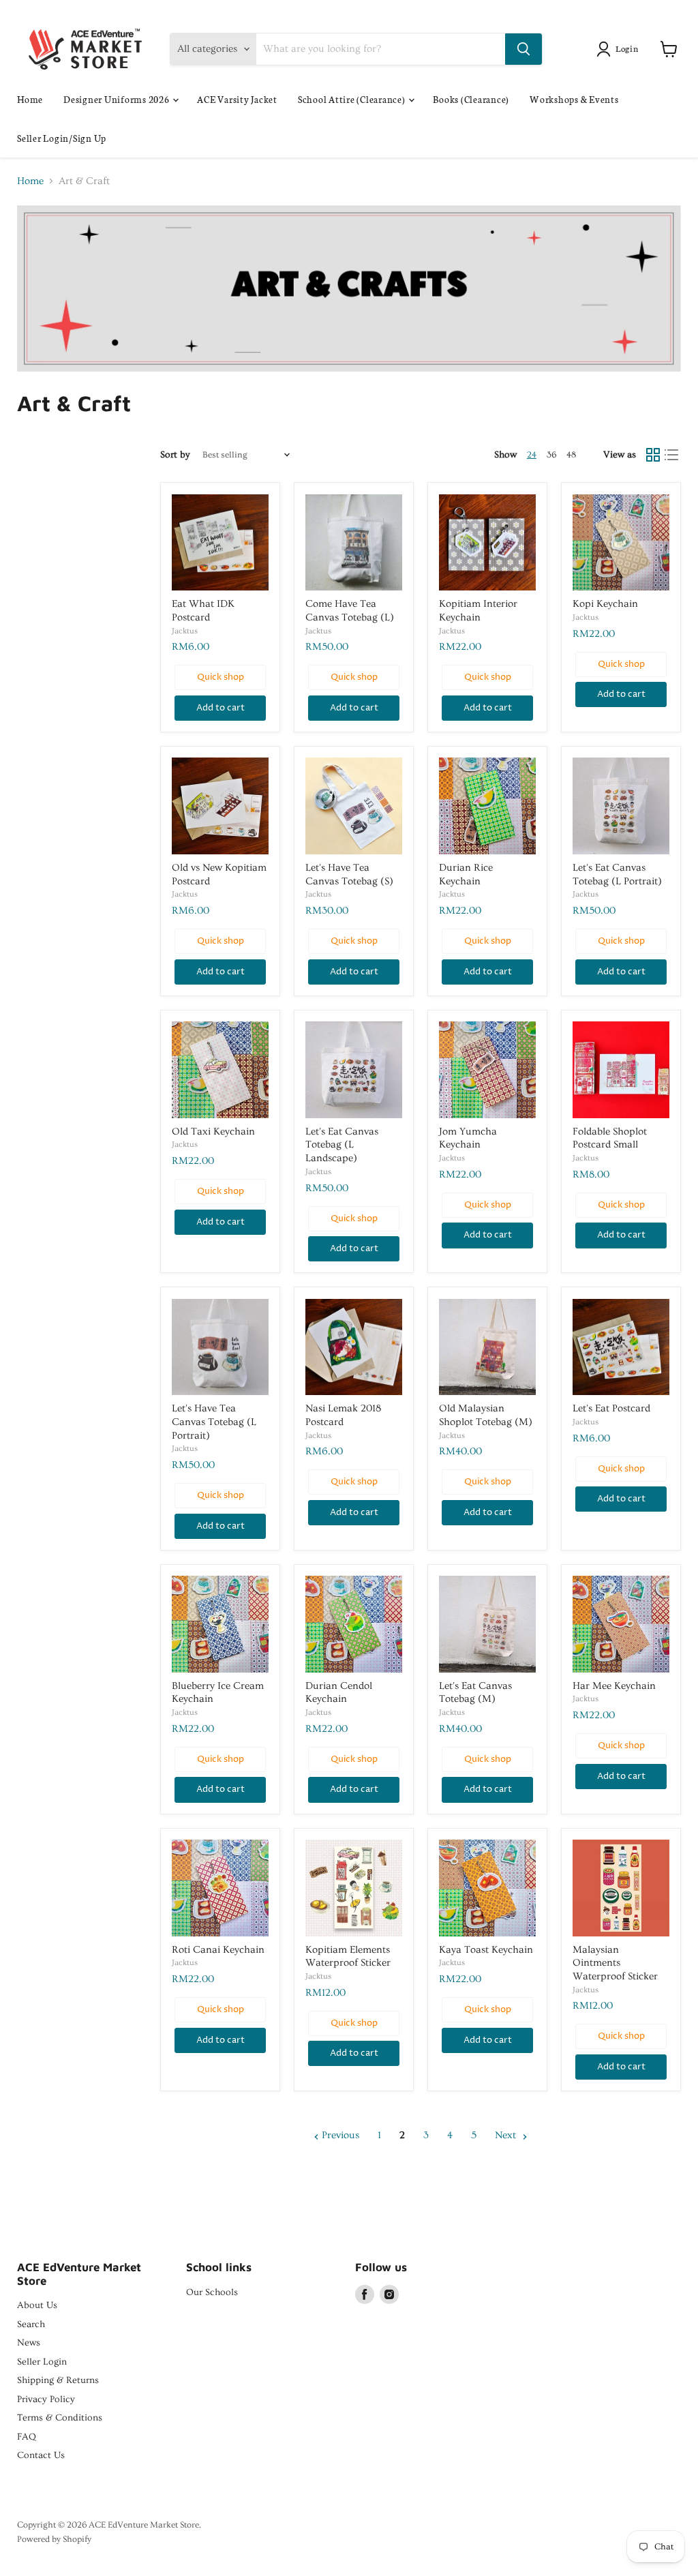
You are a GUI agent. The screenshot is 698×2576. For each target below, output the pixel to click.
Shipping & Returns (58, 2380)
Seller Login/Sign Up (62, 138)
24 (532, 455)
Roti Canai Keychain (218, 1950)
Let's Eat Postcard (611, 1408)
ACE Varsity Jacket (237, 99)
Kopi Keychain (605, 604)
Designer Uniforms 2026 (117, 99)
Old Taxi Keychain (213, 1132)
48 (571, 455)
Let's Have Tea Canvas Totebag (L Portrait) (214, 1422)
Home (30, 99)
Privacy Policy (46, 2399)
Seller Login (42, 2362)
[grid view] (653, 455)
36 (551, 455)
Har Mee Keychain (614, 1686)
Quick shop (221, 677)
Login (627, 48)
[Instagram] (389, 2294)
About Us (37, 2305)
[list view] (672, 455)
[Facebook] (365, 2294)
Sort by (175, 455)
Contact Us (41, 2455)
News (29, 2343)
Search (31, 2324)
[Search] (523, 49)
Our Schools (212, 2292)
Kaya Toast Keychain (486, 1950)
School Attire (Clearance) (353, 99)
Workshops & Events (574, 99)
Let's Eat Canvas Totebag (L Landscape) (342, 1145)
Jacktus (185, 631)
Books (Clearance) (471, 99)
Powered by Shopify (54, 2539)
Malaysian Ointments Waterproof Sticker (615, 1963)
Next (507, 2135)
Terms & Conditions (60, 2418)
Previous (339, 2135)
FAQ (27, 2437)
